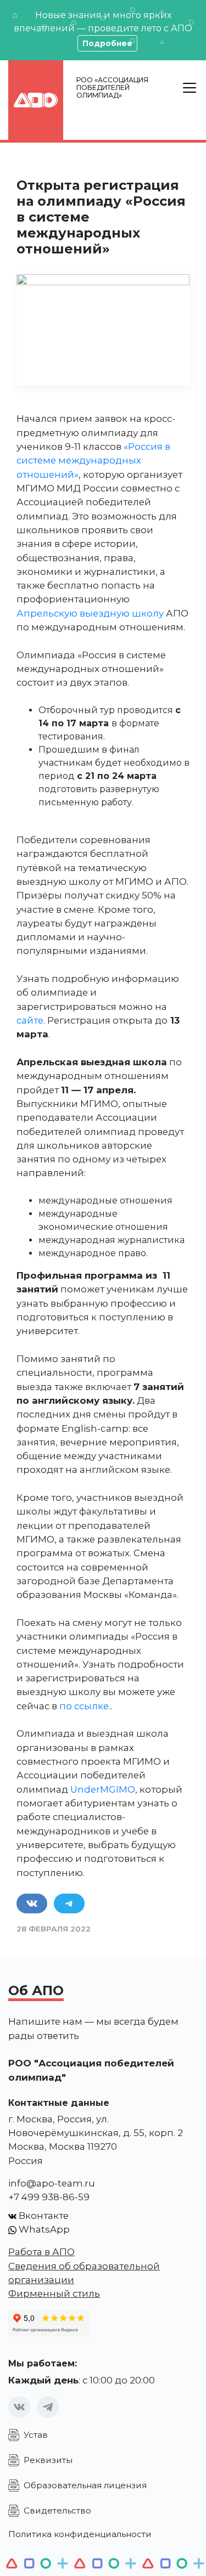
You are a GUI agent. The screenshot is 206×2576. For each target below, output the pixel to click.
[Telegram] (48, 2407)
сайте (30, 1020)
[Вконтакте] (19, 2407)
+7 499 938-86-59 (49, 2197)
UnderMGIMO (103, 1789)
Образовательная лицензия (85, 2485)
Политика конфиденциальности (80, 2534)
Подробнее (107, 43)
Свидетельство (57, 2510)
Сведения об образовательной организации (84, 2273)
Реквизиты (48, 2460)
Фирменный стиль (54, 2293)
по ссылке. (85, 1706)
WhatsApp (43, 2229)
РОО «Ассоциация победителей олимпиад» (112, 87)
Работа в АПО (41, 2252)
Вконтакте (43, 2216)
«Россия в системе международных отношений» (93, 461)
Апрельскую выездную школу (90, 613)
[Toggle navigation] (190, 88)
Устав (36, 2435)
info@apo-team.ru (52, 2183)
